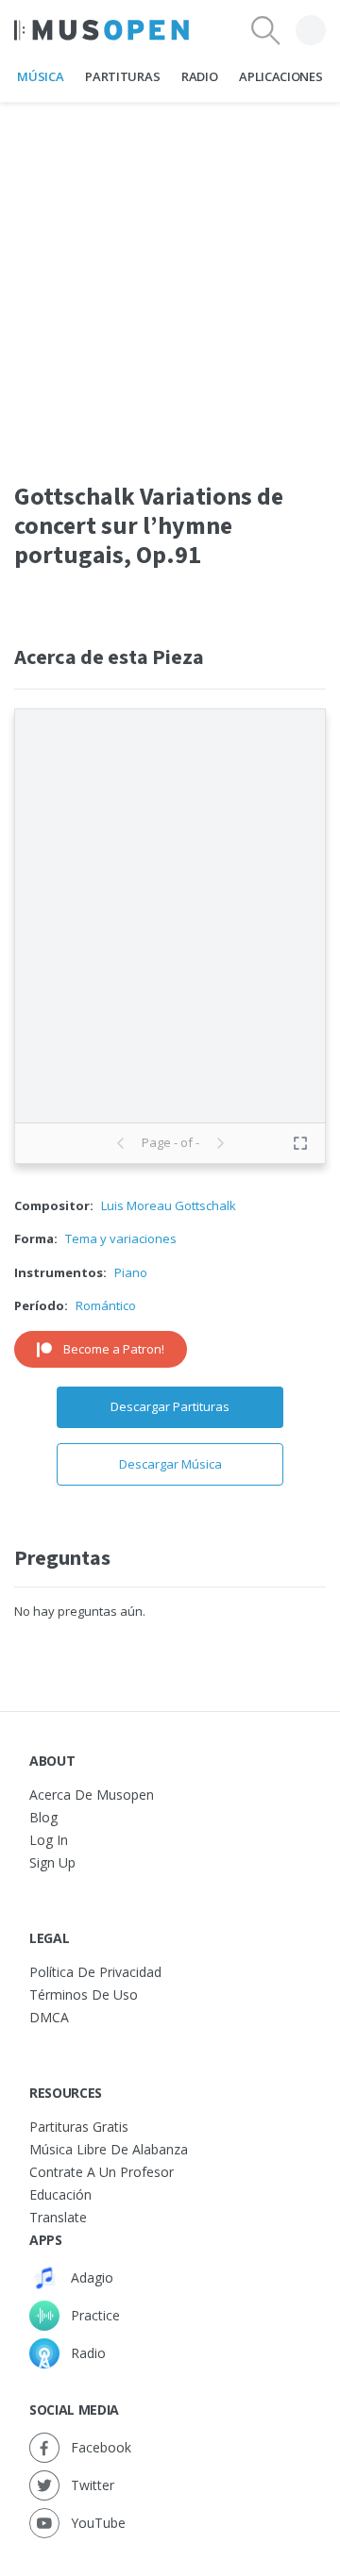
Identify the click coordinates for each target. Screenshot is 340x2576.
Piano (131, 1272)
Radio (199, 76)
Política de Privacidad (95, 1972)
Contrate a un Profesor (102, 2172)
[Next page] (220, 1143)
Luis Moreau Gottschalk (169, 1205)
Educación (60, 2194)
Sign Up (52, 1862)
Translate (58, 2217)
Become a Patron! (114, 1349)
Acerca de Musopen (92, 1795)
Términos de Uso (84, 1994)
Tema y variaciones (121, 1238)
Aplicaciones (280, 76)
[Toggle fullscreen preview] (300, 1143)
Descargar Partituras (170, 1406)
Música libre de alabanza (109, 2149)
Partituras (122, 76)
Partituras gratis (79, 2127)
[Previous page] (121, 1143)
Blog (43, 1817)
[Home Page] (102, 30)
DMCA (49, 2017)
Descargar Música (170, 1464)
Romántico (106, 1305)
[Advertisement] (170, 273)
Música (40, 76)
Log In (49, 1840)
